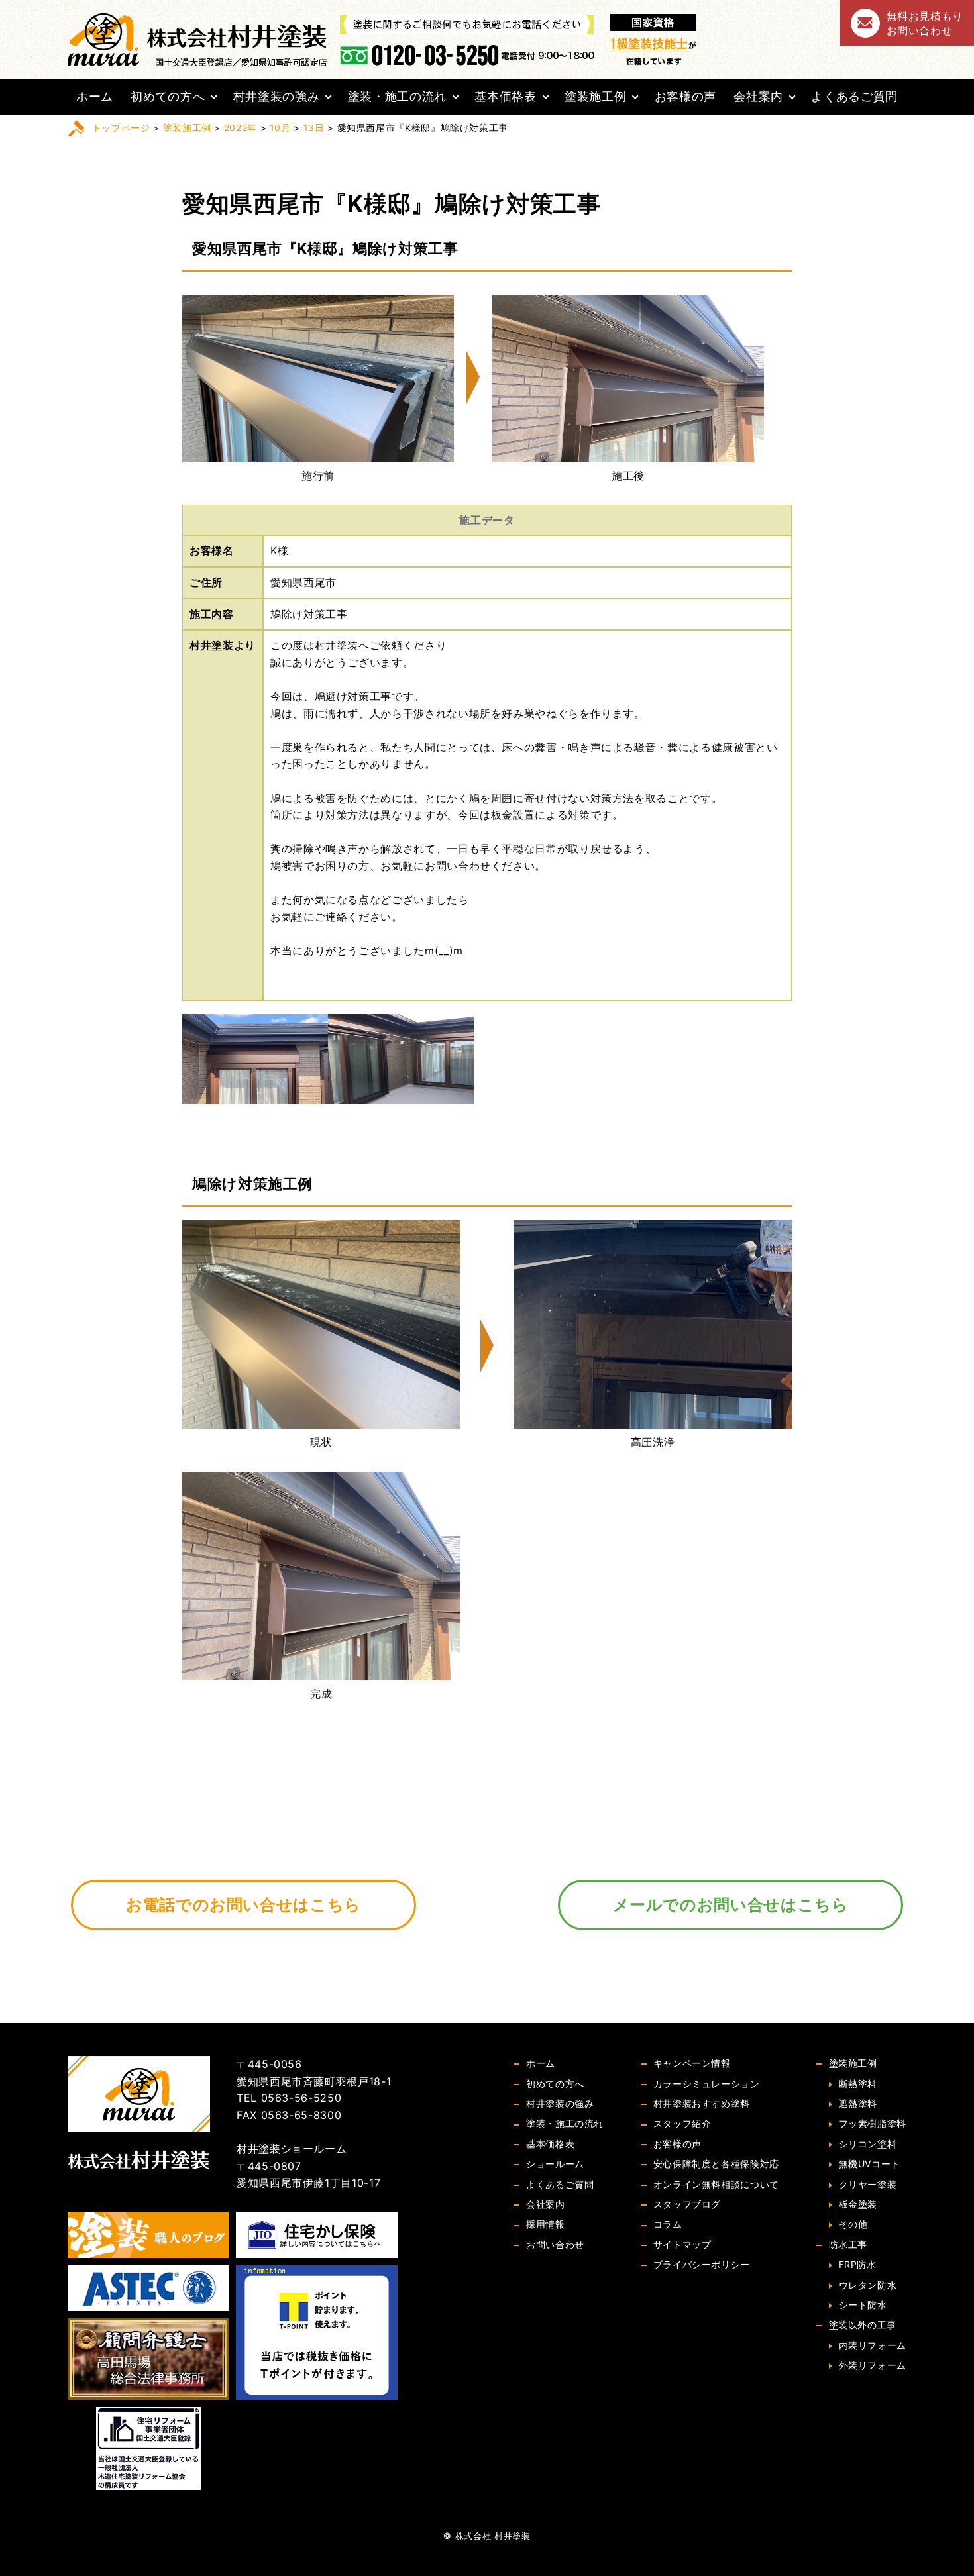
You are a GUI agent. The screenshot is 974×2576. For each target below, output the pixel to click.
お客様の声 (685, 96)
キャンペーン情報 (692, 2063)
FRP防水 (858, 2264)
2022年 (241, 128)
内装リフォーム (873, 2345)
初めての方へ (168, 96)
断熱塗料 (858, 2084)
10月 (280, 128)
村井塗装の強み (276, 96)
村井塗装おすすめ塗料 (702, 2103)
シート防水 (863, 2305)
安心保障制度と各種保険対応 (716, 2164)
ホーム (95, 96)
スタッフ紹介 (682, 2123)
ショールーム (555, 2164)
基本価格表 (505, 96)
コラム (668, 2224)
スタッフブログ (687, 2204)
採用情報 (546, 2224)
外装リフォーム (873, 2365)
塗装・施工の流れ (397, 96)
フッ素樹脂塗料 (873, 2123)
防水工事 (848, 2244)
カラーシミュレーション (707, 2084)
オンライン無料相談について (716, 2184)
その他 (853, 2224)
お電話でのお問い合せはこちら (243, 1905)
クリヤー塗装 (868, 2184)
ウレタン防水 (868, 2285)
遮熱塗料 (858, 2103)
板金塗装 (858, 2204)
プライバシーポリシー (702, 2264)
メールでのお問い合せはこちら (731, 1905)
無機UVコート (870, 2164)
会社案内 (758, 96)
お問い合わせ (555, 2244)
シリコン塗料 (868, 2144)
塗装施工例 (595, 96)
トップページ (121, 128)
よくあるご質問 (854, 96)
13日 (314, 128)
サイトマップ (682, 2244)
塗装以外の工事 (863, 2325)
